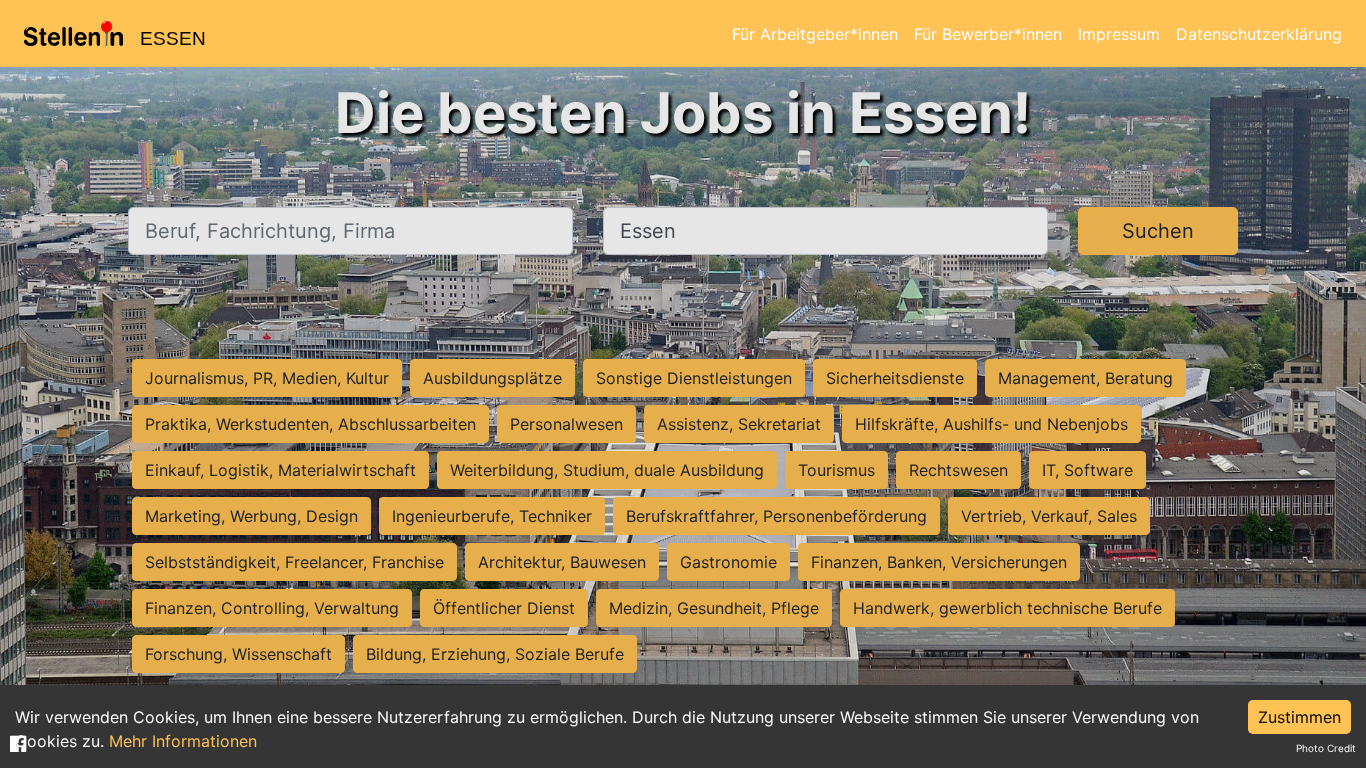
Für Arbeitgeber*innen (815, 34)
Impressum (1119, 34)
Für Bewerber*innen (988, 34)
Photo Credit (1326, 748)
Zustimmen (1299, 717)
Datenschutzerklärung (1259, 34)
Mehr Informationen (183, 741)
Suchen (1158, 231)
